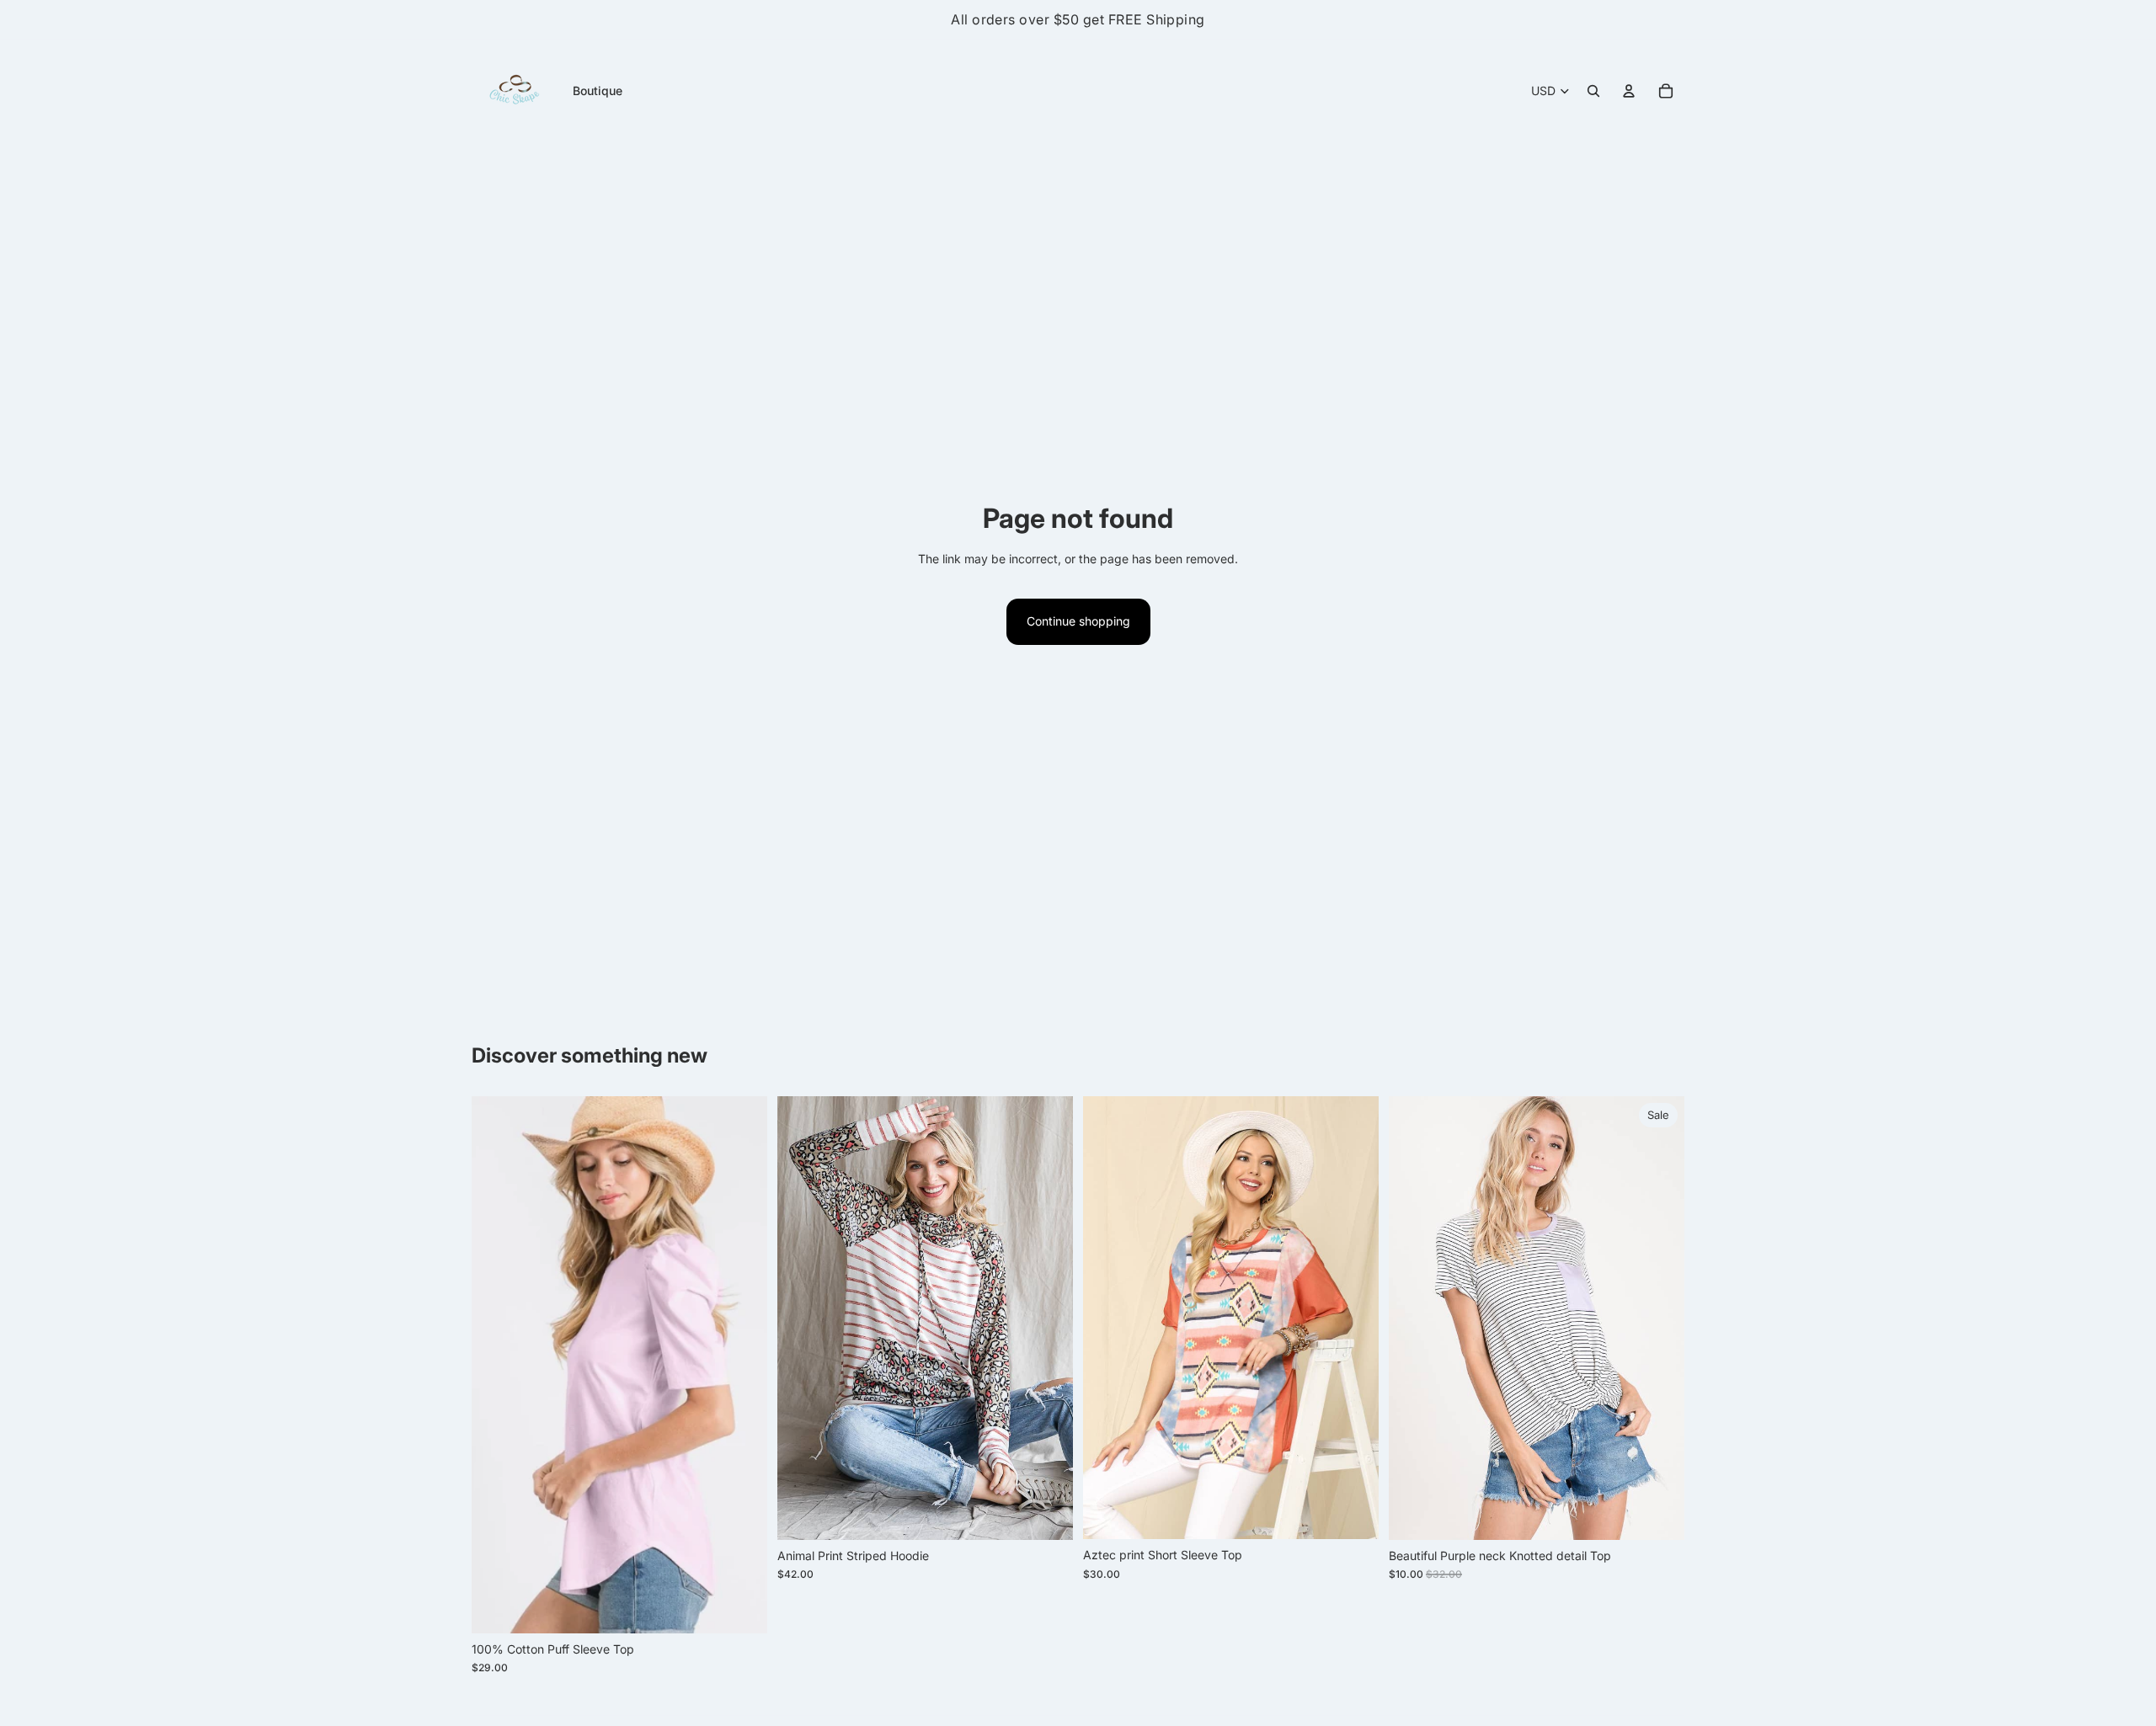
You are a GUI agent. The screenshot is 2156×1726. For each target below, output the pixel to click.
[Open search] (1593, 91)
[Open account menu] (1629, 91)
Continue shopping (1078, 621)
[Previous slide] (497, 1365)
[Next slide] (742, 1365)
